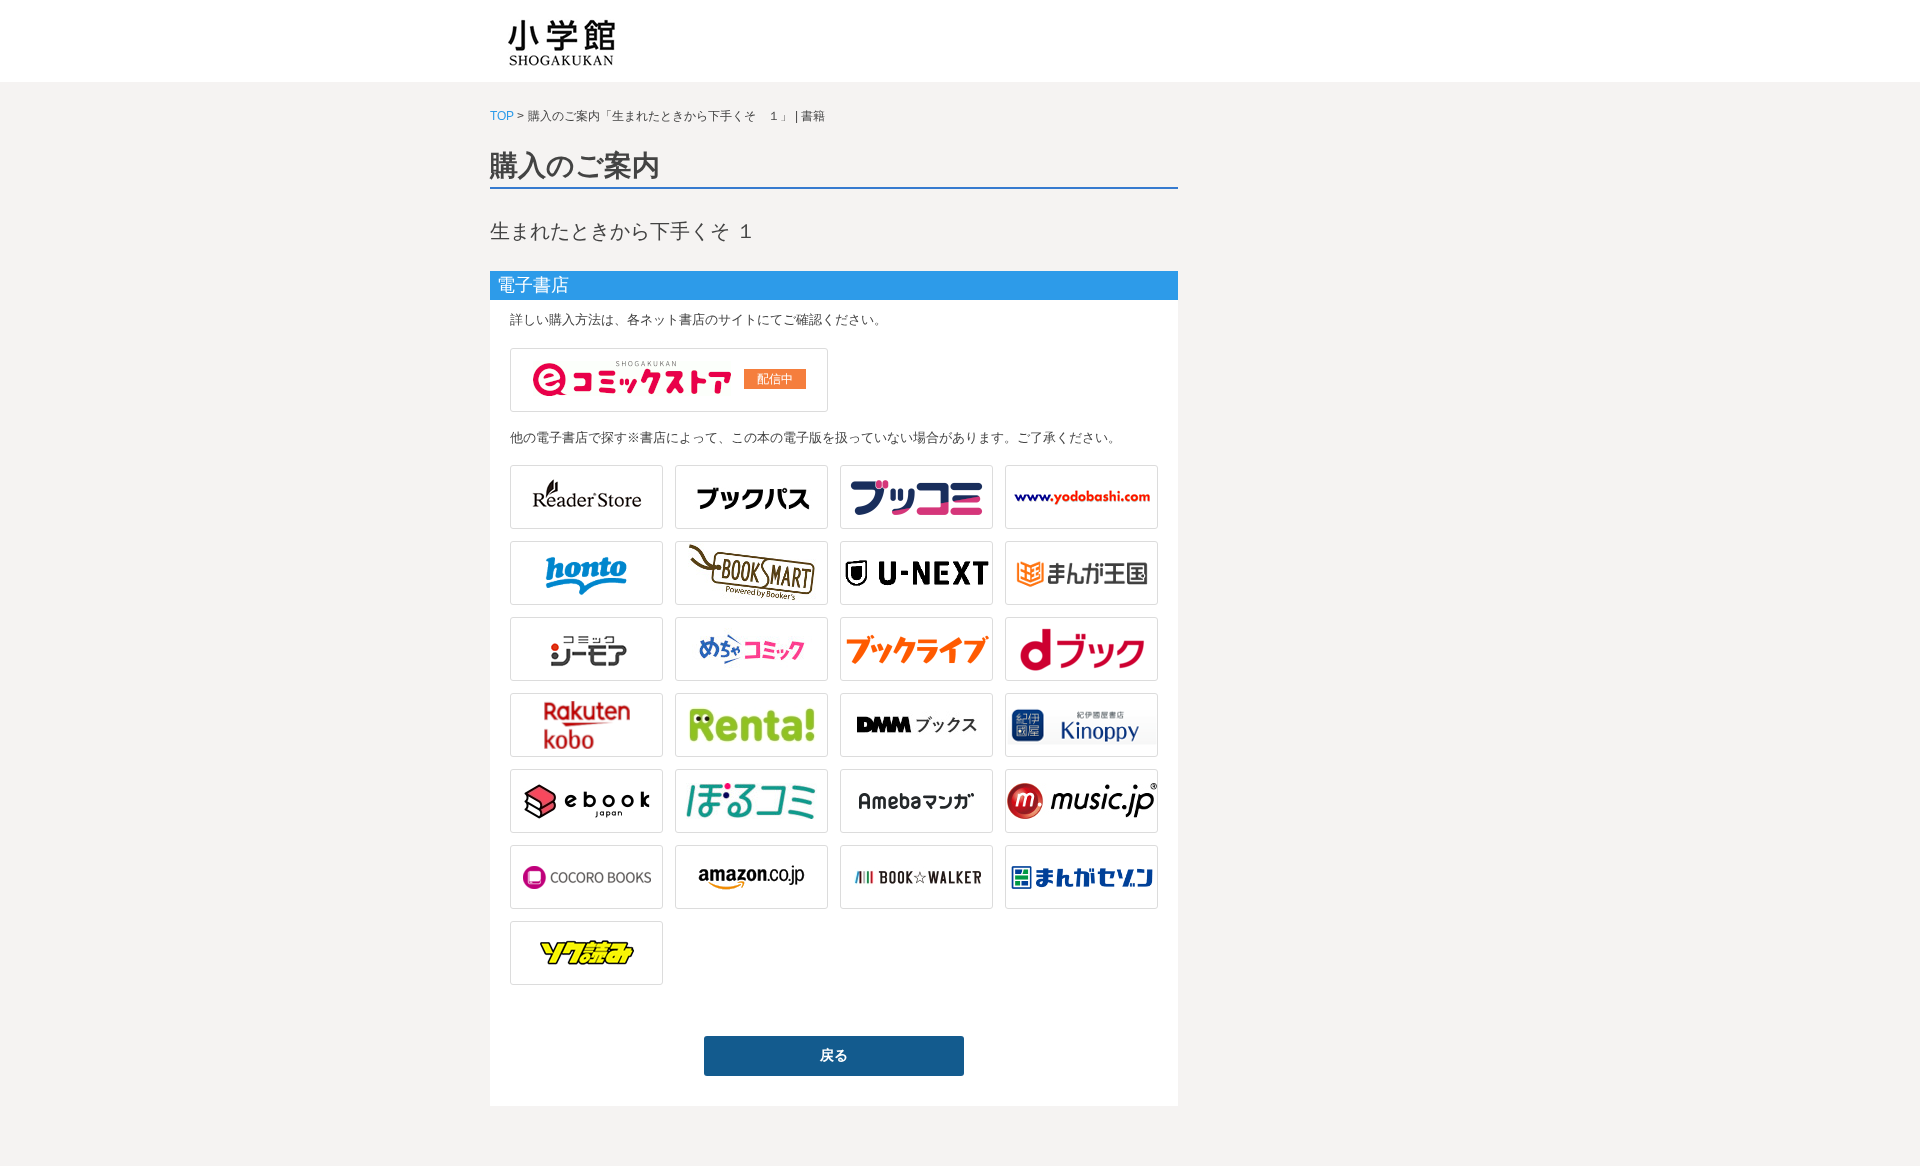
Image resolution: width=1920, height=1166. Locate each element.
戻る (834, 1055)
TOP (502, 116)
